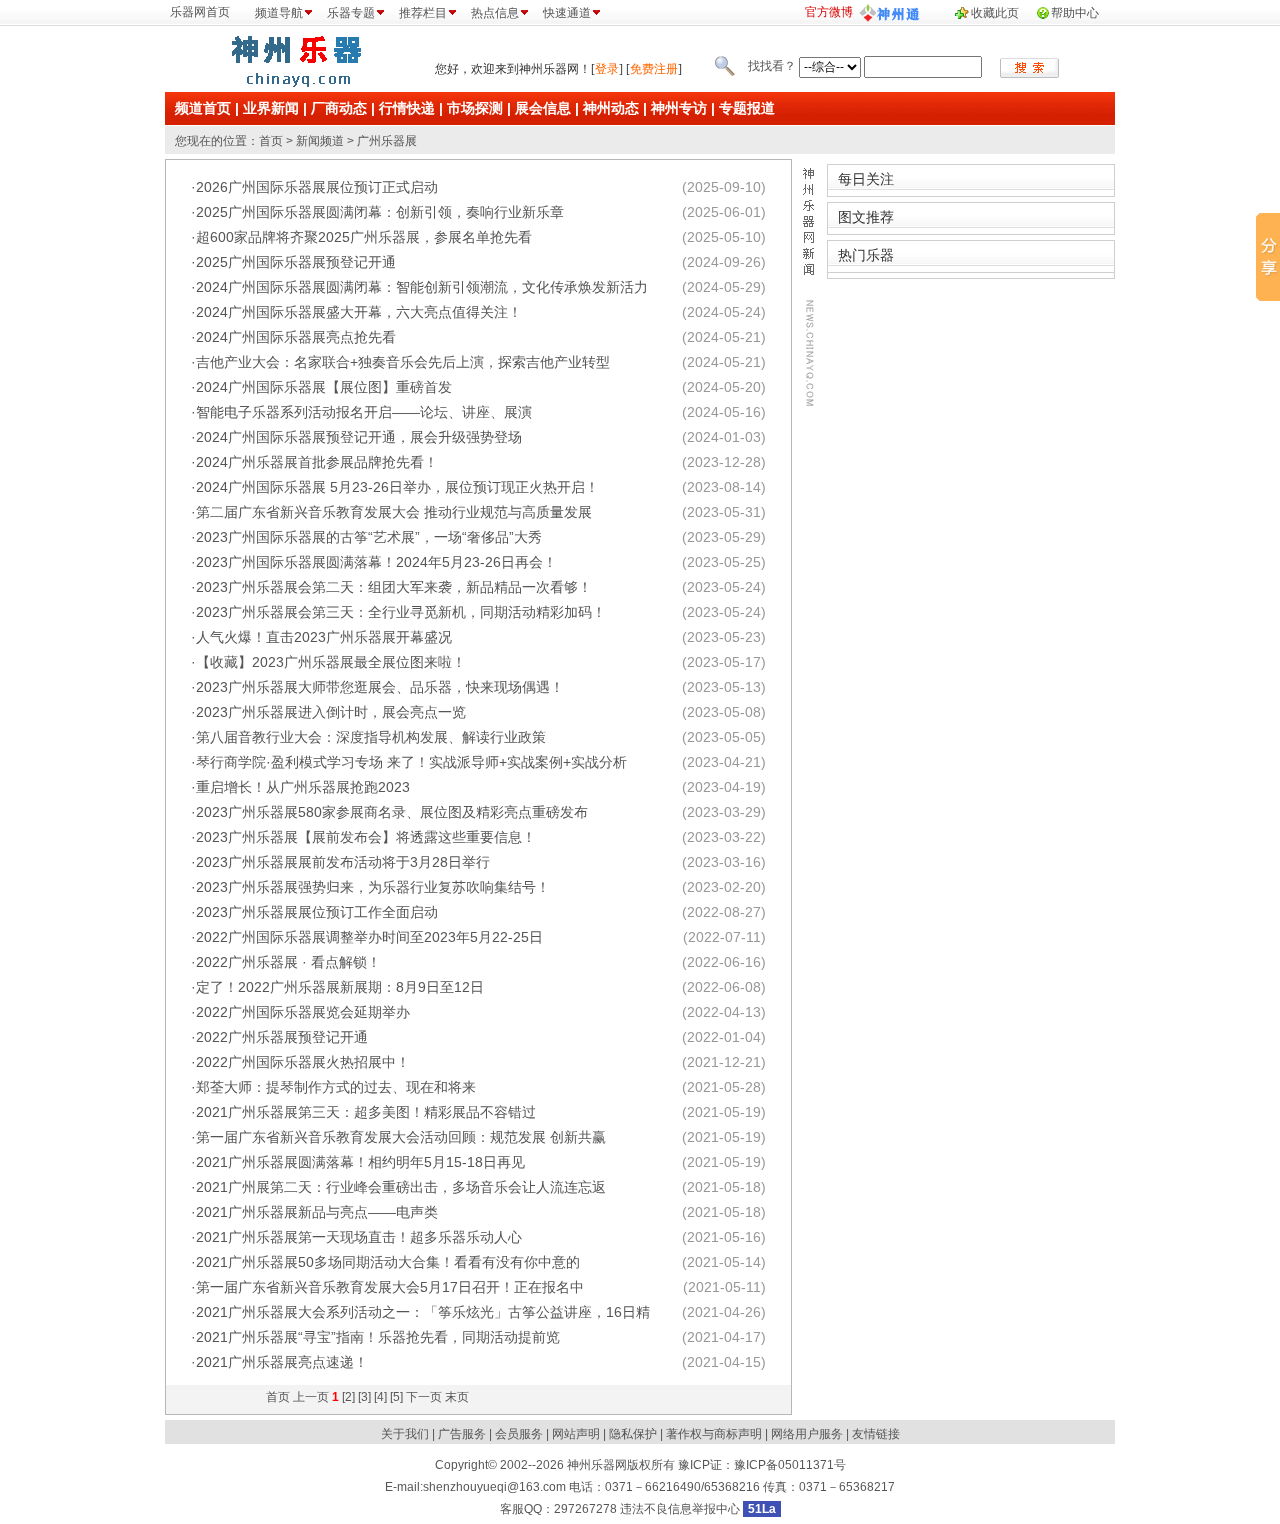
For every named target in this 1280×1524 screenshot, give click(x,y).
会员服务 (519, 1434)
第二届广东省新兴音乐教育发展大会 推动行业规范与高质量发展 (394, 512)
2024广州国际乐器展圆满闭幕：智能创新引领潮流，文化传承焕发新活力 (422, 287)
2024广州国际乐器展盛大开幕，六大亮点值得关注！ (359, 312)
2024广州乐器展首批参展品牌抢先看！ (317, 462)
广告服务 (462, 1434)
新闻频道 (320, 141)
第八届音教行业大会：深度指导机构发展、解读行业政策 (371, 737)
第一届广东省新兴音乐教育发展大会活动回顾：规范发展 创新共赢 (401, 1137)
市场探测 (475, 108)
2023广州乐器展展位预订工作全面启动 (317, 912)
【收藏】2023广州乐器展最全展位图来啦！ (331, 662)
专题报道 (747, 108)
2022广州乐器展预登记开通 (282, 1037)
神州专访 (679, 108)
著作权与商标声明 (714, 1434)
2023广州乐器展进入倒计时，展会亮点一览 (331, 712)
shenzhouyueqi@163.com (494, 1487)
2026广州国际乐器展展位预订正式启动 (317, 187)
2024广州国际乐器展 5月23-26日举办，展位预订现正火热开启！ (397, 487)
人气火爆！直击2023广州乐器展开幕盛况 (324, 637)
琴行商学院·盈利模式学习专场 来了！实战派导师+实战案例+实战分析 (411, 762)
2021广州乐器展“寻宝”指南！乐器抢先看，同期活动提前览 (378, 1337)
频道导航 (279, 13)
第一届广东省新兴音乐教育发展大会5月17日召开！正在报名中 (390, 1287)
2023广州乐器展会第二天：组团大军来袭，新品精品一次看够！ (394, 587)
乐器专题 (351, 13)
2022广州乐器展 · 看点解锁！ (288, 962)
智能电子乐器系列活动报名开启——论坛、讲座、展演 (364, 412)
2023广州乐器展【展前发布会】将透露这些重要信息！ (366, 837)
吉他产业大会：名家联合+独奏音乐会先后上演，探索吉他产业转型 (403, 362)
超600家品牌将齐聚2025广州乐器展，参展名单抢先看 (364, 237)
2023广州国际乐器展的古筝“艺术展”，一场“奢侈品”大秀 (369, 537)
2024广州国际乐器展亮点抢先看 (296, 337)
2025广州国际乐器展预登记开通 (296, 262)
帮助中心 (1075, 13)
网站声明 (576, 1434)
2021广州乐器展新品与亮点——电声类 (317, 1212)
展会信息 (543, 108)
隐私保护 (633, 1434)
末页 (457, 1397)
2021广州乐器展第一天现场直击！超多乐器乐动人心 (359, 1237)
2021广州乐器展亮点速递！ (282, 1362)
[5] (396, 1397)
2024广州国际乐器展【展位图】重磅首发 (324, 387)
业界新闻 (271, 108)
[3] (364, 1397)
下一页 (424, 1397)
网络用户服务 (807, 1434)
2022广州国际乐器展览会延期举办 (303, 1012)
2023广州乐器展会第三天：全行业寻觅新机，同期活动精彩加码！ (401, 612)
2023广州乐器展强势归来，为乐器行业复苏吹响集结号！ (373, 887)
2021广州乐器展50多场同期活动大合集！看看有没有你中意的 (388, 1262)
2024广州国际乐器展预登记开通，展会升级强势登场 (359, 437)
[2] (348, 1397)
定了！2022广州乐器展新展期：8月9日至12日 (340, 987)
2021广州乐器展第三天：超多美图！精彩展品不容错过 (366, 1112)
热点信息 (495, 13)
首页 (271, 141)
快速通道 (567, 13)
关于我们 (405, 1434)
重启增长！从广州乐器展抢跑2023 (303, 787)
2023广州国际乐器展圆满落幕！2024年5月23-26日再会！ (376, 562)
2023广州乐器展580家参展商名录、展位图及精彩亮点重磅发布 (392, 812)
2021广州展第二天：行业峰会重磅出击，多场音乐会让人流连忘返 (401, 1187)
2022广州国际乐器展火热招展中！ (303, 1062)
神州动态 (611, 108)
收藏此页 (995, 13)
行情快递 (407, 108)
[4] (380, 1397)
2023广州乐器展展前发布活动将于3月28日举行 (343, 862)
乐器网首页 (200, 12)
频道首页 (203, 108)
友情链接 (876, 1434)
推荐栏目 (423, 13)
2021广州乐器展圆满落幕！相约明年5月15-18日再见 (360, 1162)
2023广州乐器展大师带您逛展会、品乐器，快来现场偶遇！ (380, 687)
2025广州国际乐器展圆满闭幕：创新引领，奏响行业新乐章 (380, 212)
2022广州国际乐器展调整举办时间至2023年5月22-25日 (369, 937)
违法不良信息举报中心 (680, 1509)
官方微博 (829, 12)
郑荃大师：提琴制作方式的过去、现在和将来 (336, 1087)
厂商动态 (339, 108)
